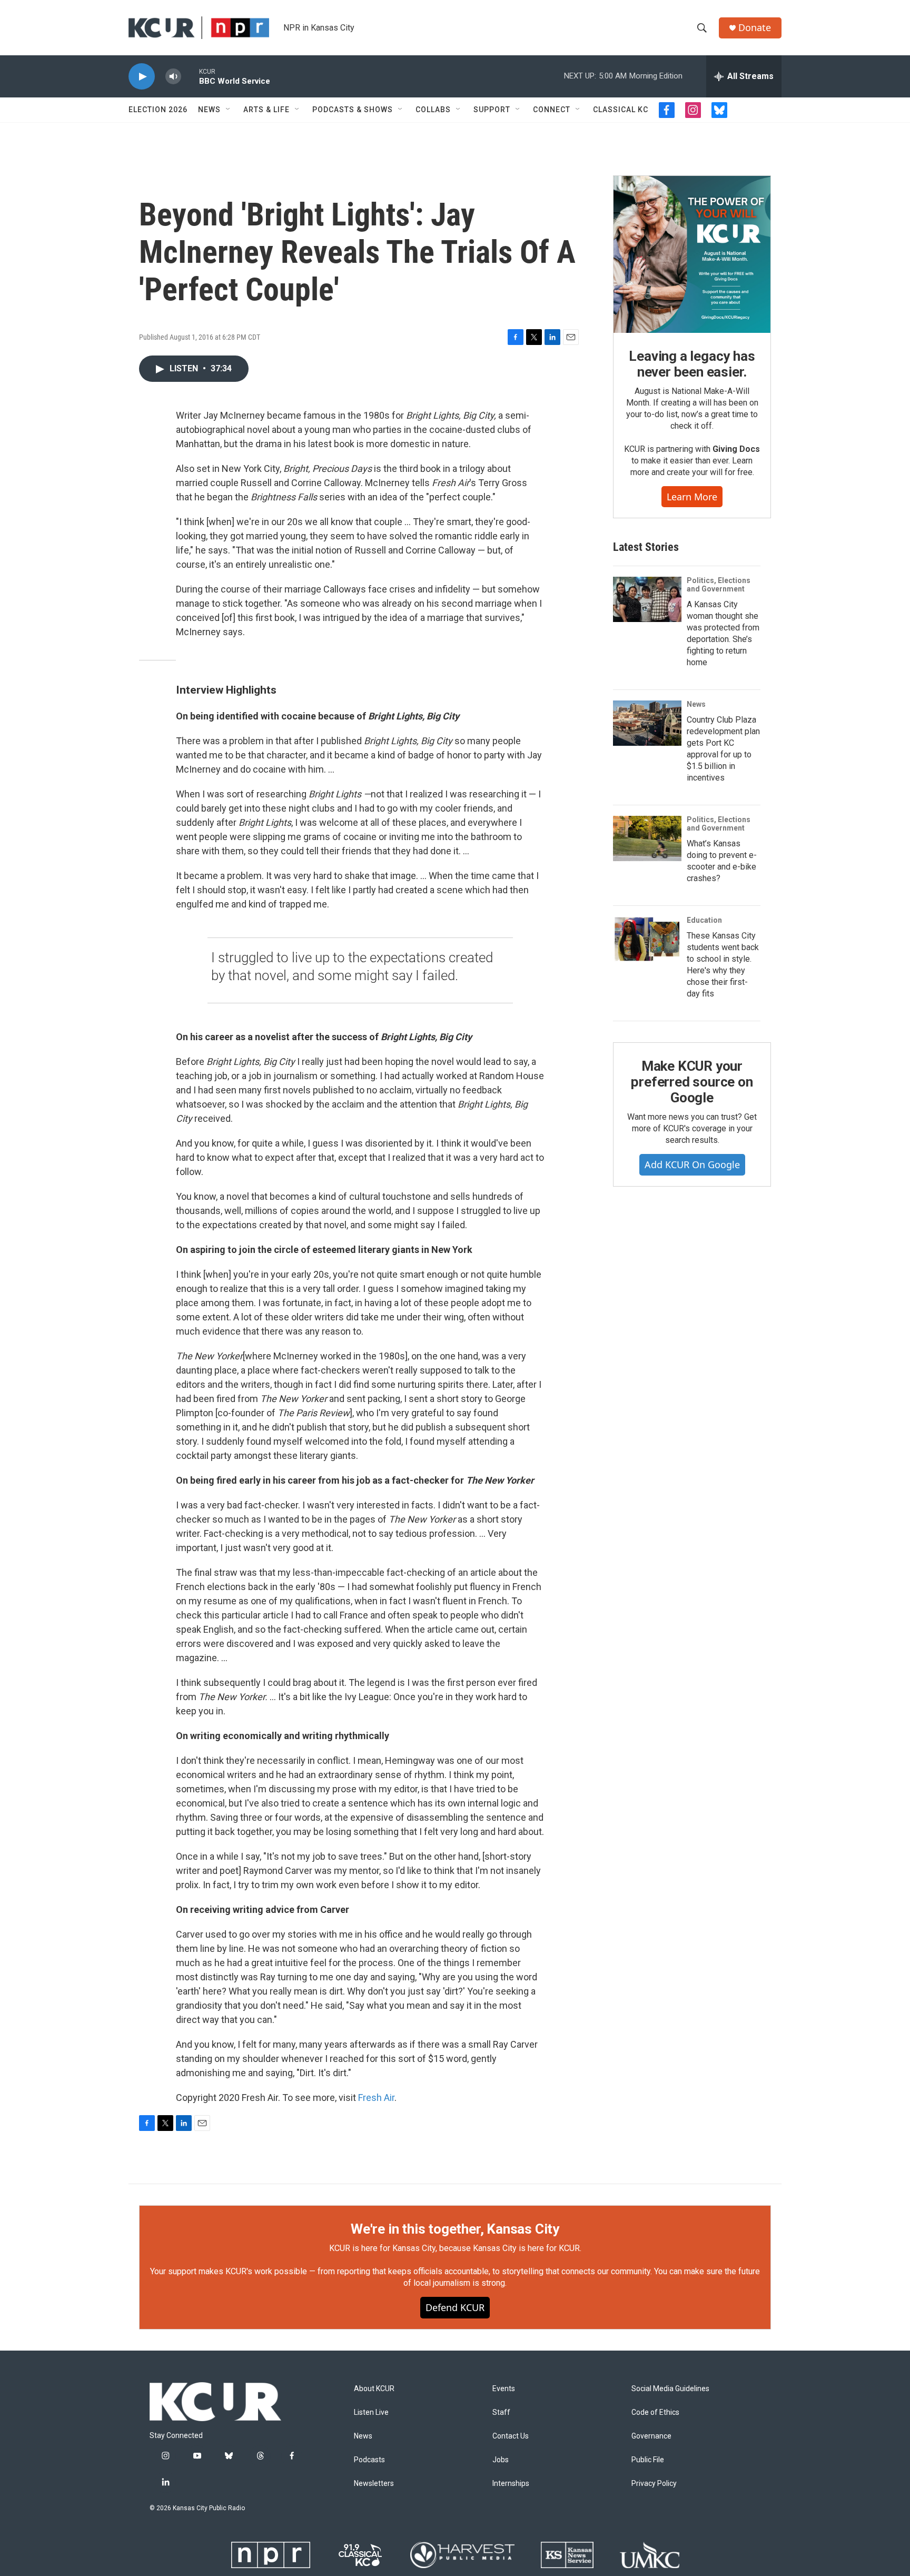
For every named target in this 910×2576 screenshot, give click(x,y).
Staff (501, 2412)
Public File (648, 2460)
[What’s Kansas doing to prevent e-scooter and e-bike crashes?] (647, 838)
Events (504, 2389)
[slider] (190, 76)
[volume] (173, 77)
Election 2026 (158, 110)
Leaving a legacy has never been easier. (692, 364)
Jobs (501, 2460)
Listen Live (371, 2412)
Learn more (692, 497)
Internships (511, 2484)
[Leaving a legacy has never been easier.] (692, 254)
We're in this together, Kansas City (455, 2229)
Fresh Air (376, 2098)
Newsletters (374, 2484)
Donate (755, 28)
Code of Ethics (655, 2412)
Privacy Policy (654, 2484)
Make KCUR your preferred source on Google (692, 1082)
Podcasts (369, 2460)
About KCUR (374, 2389)
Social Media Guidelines (670, 2389)
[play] (142, 77)
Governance (651, 2436)
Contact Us (511, 2436)
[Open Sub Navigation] (229, 110)
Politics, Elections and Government (719, 585)
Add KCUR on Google (692, 1164)
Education (704, 920)
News (209, 110)
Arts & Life (266, 110)
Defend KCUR (455, 2307)
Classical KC (621, 110)
